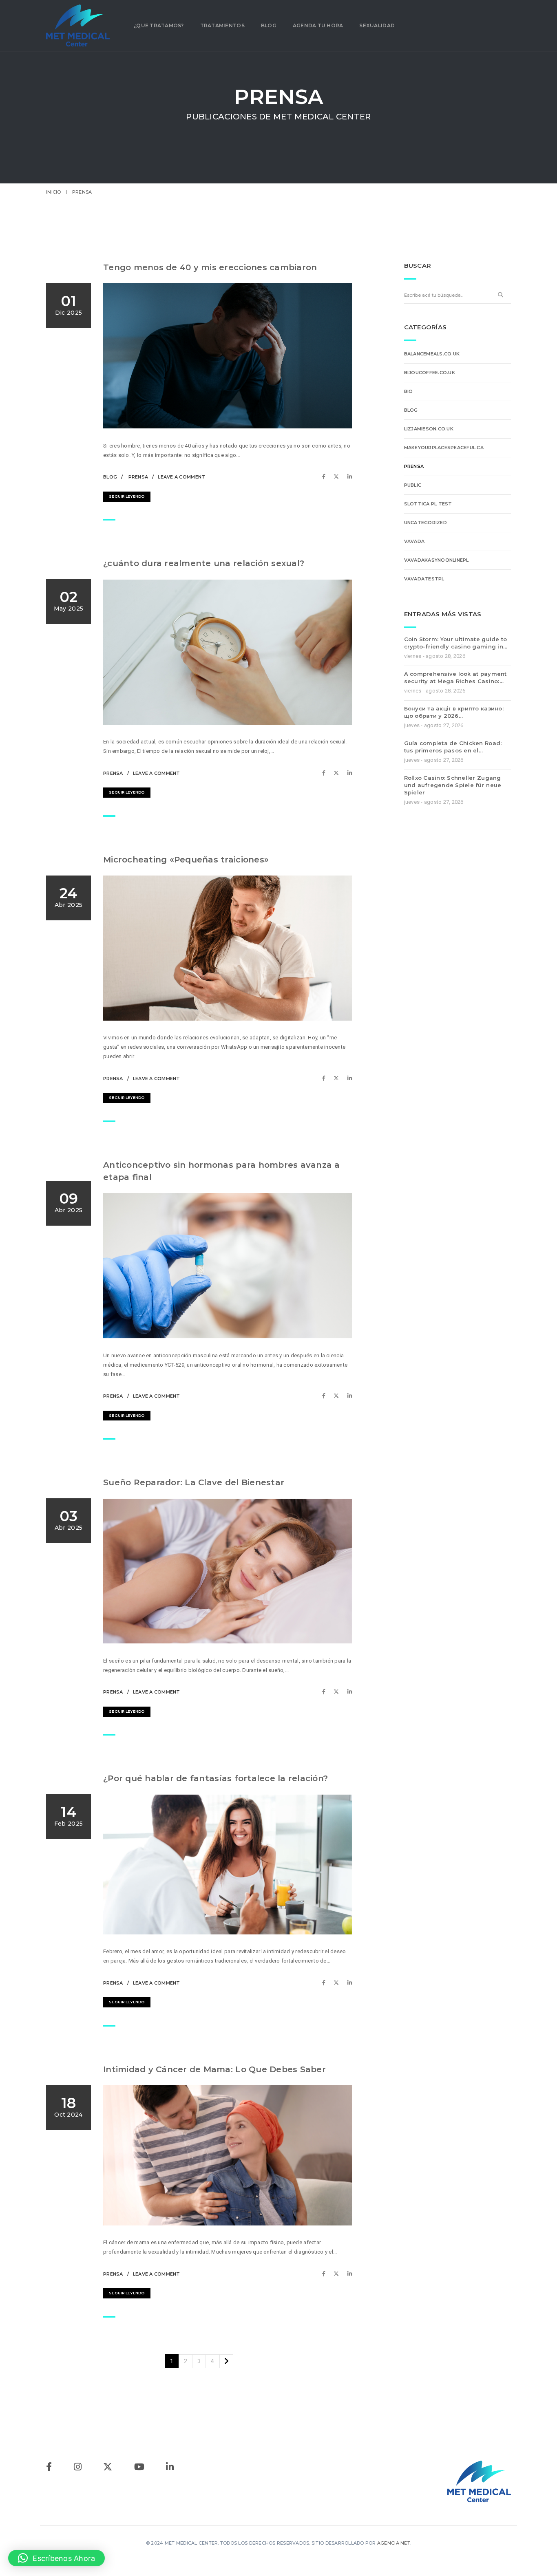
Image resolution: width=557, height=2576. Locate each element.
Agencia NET (394, 2543)
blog (110, 477)
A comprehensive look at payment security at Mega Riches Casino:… (455, 677)
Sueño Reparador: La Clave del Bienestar (194, 1482)
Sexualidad (377, 25)
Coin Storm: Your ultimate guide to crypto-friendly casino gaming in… (456, 643)
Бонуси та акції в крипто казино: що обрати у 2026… (454, 712)
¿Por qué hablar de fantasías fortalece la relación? (216, 1778)
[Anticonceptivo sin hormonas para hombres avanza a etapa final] (326, 1396)
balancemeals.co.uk (432, 354)
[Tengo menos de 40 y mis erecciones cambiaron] (326, 477)
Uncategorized (425, 523)
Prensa (138, 477)
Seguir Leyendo (127, 496)
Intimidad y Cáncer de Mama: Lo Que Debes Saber (214, 2069)
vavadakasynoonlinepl (437, 560)
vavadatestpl (424, 579)
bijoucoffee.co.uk (430, 373)
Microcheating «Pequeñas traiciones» (186, 860)
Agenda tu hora (318, 25)
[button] (56, 2558)
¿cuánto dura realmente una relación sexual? (204, 563)
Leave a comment (181, 477)
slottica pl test (428, 504)
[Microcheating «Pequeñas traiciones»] (326, 1078)
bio (409, 391)
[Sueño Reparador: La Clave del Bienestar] (326, 1692)
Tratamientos (222, 25)
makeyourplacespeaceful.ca (444, 448)
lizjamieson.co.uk (429, 429)
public (413, 485)
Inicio (54, 192)
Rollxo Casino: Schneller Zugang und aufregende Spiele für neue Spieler (453, 785)
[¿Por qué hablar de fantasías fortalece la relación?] (326, 1983)
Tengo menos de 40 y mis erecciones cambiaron (210, 267)
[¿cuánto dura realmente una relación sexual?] (326, 773)
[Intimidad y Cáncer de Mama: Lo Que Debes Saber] (326, 2274)
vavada (414, 541)
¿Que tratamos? (159, 25)
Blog (269, 25)
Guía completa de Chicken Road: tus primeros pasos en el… (453, 747)
